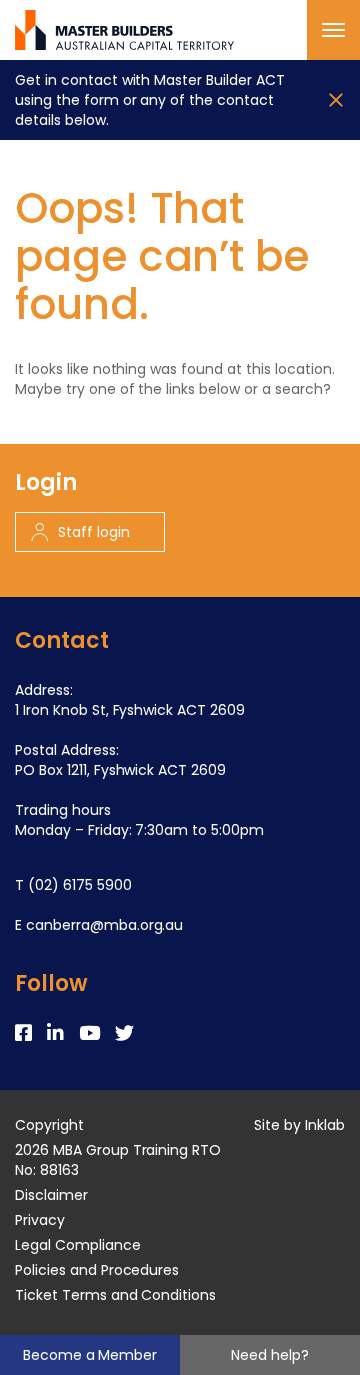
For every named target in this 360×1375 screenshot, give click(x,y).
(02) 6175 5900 (80, 885)
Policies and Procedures (97, 1270)
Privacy (40, 1220)
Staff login (94, 532)
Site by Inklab (299, 1125)
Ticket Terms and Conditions (115, 1295)
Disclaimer (51, 1195)
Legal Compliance (78, 1245)
